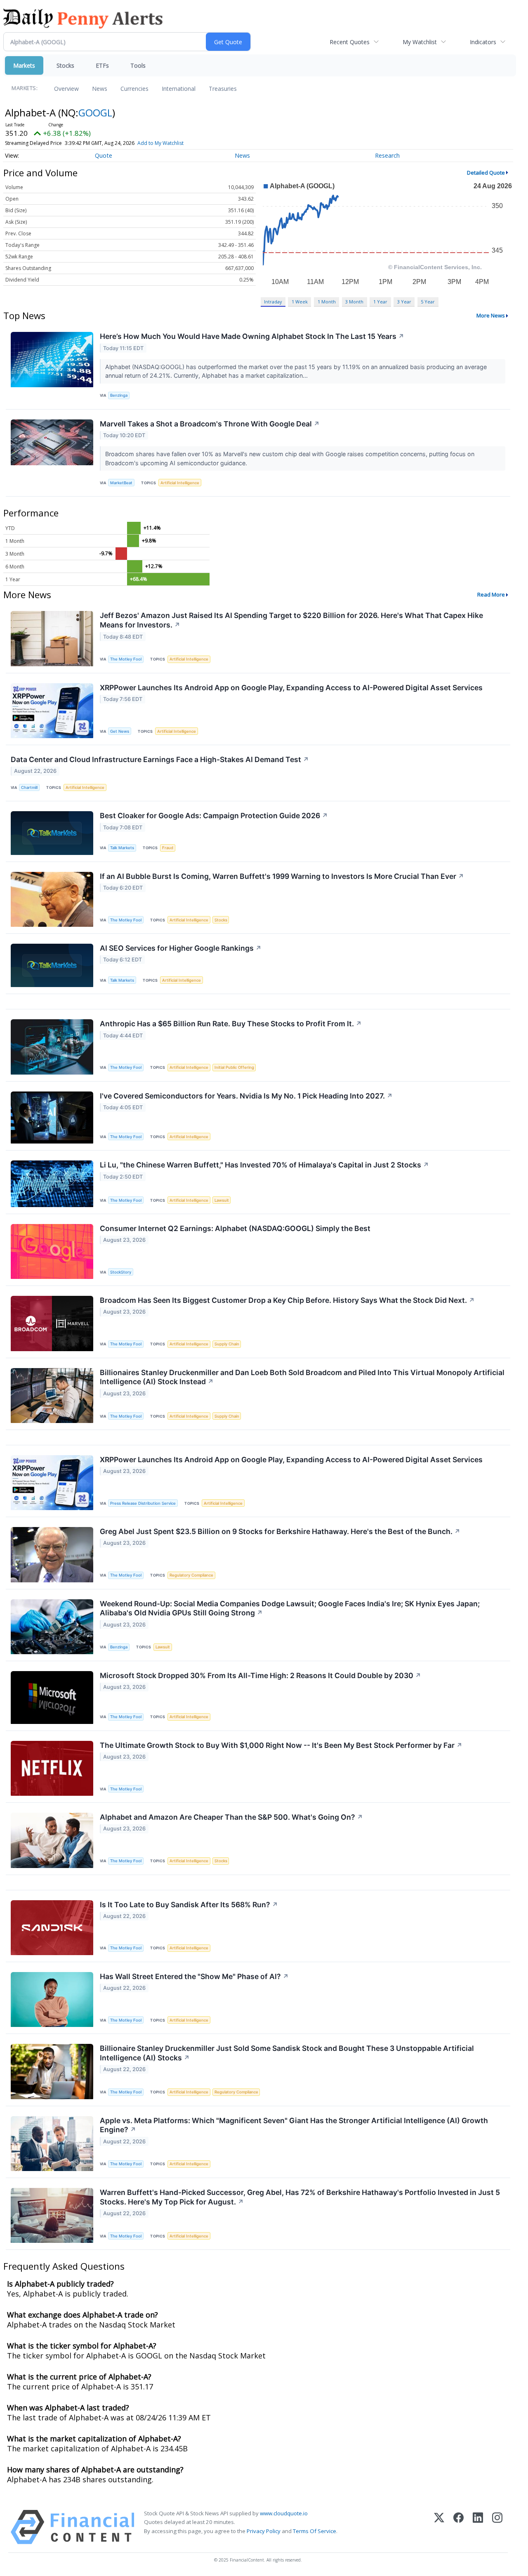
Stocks (65, 65)
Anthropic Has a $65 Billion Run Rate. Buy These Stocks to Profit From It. (231, 1024)
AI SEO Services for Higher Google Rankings (181, 948)
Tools (138, 65)
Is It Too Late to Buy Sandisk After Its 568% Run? (189, 1905)
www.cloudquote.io (284, 2513)
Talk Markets (122, 848)
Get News (120, 731)
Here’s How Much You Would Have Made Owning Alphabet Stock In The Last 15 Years (252, 336)
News (100, 89)
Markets (24, 65)
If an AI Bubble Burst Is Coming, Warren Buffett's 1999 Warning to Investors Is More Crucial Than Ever (282, 876)
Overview (66, 89)
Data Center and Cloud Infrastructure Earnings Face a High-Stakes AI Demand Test (160, 759)
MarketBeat (121, 483)
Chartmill (29, 787)
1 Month (327, 302)
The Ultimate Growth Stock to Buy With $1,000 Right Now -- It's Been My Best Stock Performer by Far (281, 1745)
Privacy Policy (264, 2531)
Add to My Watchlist (160, 143)
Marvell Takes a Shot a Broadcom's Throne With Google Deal (210, 424)
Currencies (134, 89)
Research (387, 155)
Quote (104, 155)
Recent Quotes (350, 42)
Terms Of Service (315, 2531)
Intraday (273, 302)
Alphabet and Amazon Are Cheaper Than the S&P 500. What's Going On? (231, 1817)
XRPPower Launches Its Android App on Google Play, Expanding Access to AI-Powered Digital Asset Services (291, 688)
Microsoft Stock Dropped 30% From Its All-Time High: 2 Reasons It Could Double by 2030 (260, 1675)
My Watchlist (420, 42)
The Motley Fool (126, 659)
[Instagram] (497, 2527)
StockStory (121, 1272)
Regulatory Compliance (191, 1575)
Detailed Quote (486, 173)
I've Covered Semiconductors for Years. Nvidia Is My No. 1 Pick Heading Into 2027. (246, 1096)
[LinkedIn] (478, 2527)
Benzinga (119, 395)
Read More (491, 594)
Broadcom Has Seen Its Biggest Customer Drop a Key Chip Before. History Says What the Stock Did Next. (287, 1300)
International (179, 89)
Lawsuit (222, 1200)
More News (491, 315)
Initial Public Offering (234, 1067)
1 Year (380, 302)
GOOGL (95, 112)
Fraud (168, 848)
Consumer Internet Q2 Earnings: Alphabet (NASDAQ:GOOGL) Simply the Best (235, 1228)
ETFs (102, 65)
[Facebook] (458, 2527)
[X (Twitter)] (439, 2527)
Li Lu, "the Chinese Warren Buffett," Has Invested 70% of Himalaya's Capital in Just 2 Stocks (264, 1165)
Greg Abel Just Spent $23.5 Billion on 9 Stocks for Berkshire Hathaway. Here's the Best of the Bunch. (280, 1531)
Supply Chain (227, 1344)
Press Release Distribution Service (143, 1503)
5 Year (428, 302)
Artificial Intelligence (180, 483)
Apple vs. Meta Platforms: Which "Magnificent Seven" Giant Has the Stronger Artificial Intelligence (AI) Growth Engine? (294, 2125)
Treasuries (223, 89)
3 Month (354, 302)
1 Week (300, 302)
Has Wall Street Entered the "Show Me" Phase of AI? (194, 1976)
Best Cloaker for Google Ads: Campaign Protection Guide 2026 (214, 816)
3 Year (404, 302)
